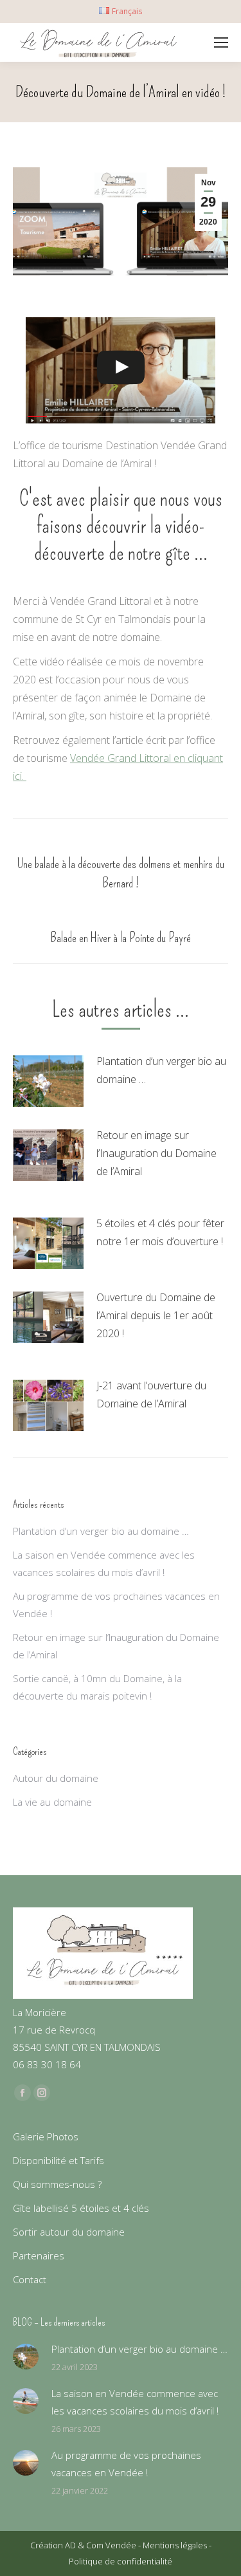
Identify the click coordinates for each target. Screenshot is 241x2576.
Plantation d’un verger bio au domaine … (161, 1070)
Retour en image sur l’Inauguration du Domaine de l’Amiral (156, 1153)
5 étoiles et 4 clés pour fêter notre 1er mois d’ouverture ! (160, 1232)
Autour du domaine (56, 1778)
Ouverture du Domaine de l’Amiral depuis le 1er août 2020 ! (156, 1315)
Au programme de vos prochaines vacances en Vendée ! (116, 1605)
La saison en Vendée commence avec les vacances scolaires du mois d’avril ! (104, 1563)
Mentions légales (176, 2545)
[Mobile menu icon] (221, 42)
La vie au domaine (52, 1802)
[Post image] (48, 1081)
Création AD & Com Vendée (84, 2545)
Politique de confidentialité (121, 2561)
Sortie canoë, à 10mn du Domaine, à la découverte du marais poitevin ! (97, 1687)
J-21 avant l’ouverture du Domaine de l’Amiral (151, 1395)
